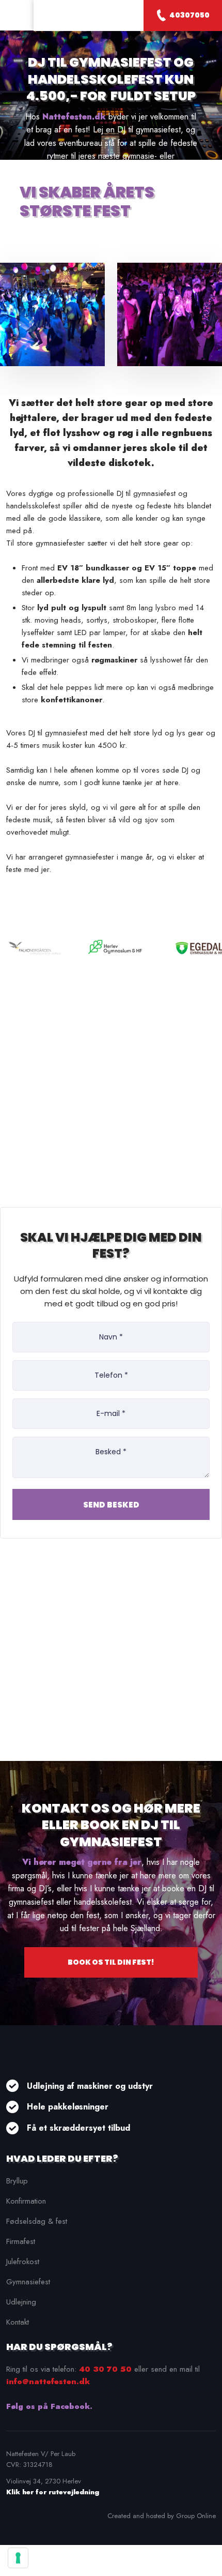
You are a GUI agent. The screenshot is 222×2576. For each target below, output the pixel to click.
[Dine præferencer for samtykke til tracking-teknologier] (18, 2558)
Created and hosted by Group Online (162, 2516)
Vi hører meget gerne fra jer (82, 1862)
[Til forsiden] (88, 16)
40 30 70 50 (105, 2369)
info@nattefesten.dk (48, 2382)
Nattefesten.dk (74, 117)
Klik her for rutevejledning (53, 2492)
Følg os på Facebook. (49, 2406)
